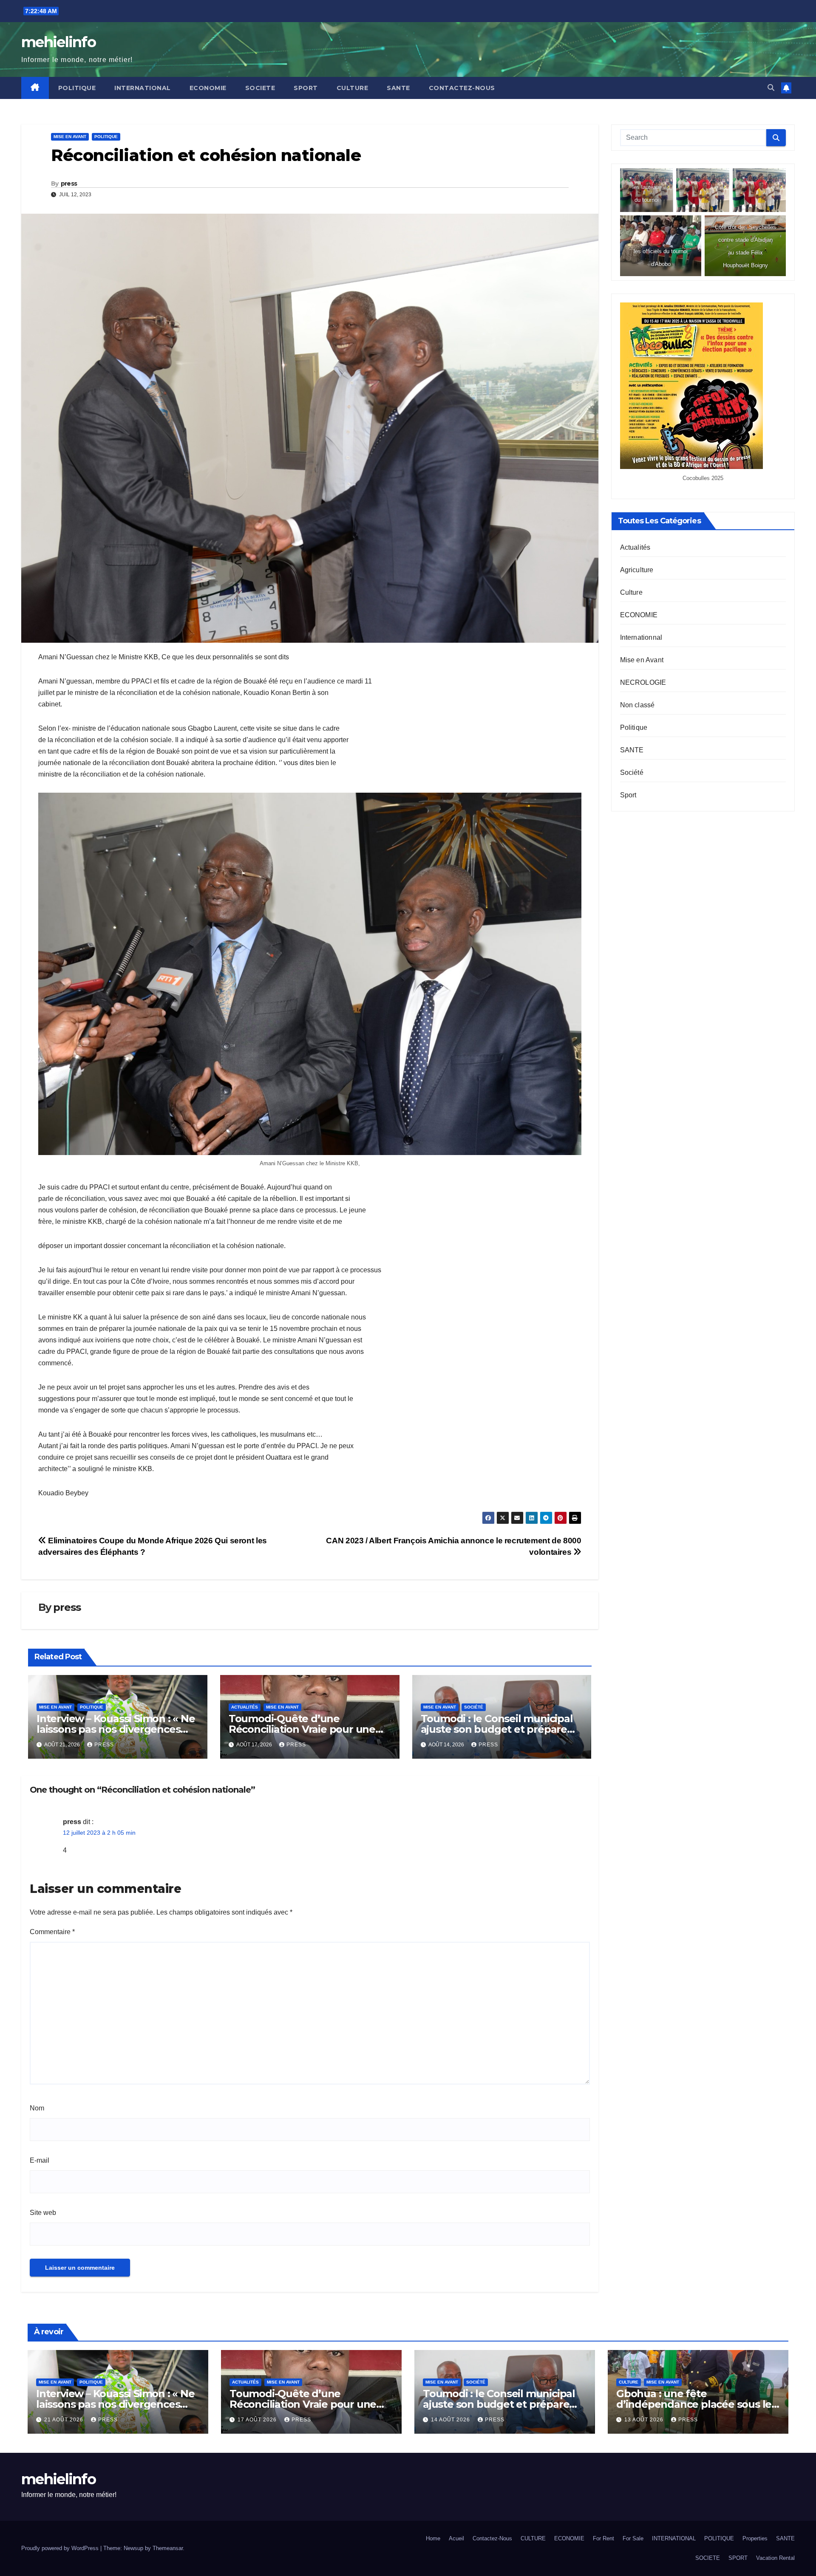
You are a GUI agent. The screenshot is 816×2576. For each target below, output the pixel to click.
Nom (37, 2108)
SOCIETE (260, 88)
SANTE (398, 88)
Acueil (456, 2538)
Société (474, 1707)
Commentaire (52, 1932)
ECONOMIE (208, 88)
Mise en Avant (70, 137)
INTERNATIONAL (143, 88)
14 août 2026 (451, 2420)
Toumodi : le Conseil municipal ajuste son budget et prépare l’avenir (497, 1729)
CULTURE (353, 88)
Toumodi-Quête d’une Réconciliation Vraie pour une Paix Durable (302, 1729)
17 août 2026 (258, 2420)
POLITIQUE (77, 88)
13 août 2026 (645, 2420)
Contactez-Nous (462, 88)
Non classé (637, 705)
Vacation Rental (775, 2558)
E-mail (40, 2160)
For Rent (603, 2538)
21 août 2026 (65, 2420)
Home (433, 2538)
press (69, 184)
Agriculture (637, 570)
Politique (106, 137)
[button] (771, 88)
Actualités (245, 1707)
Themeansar (168, 2548)
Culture (631, 592)
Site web (43, 2213)
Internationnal (641, 637)
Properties (755, 2538)
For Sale (633, 2538)
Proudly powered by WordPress (61, 2548)
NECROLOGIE (643, 682)
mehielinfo (58, 42)
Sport (628, 795)
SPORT (306, 88)
